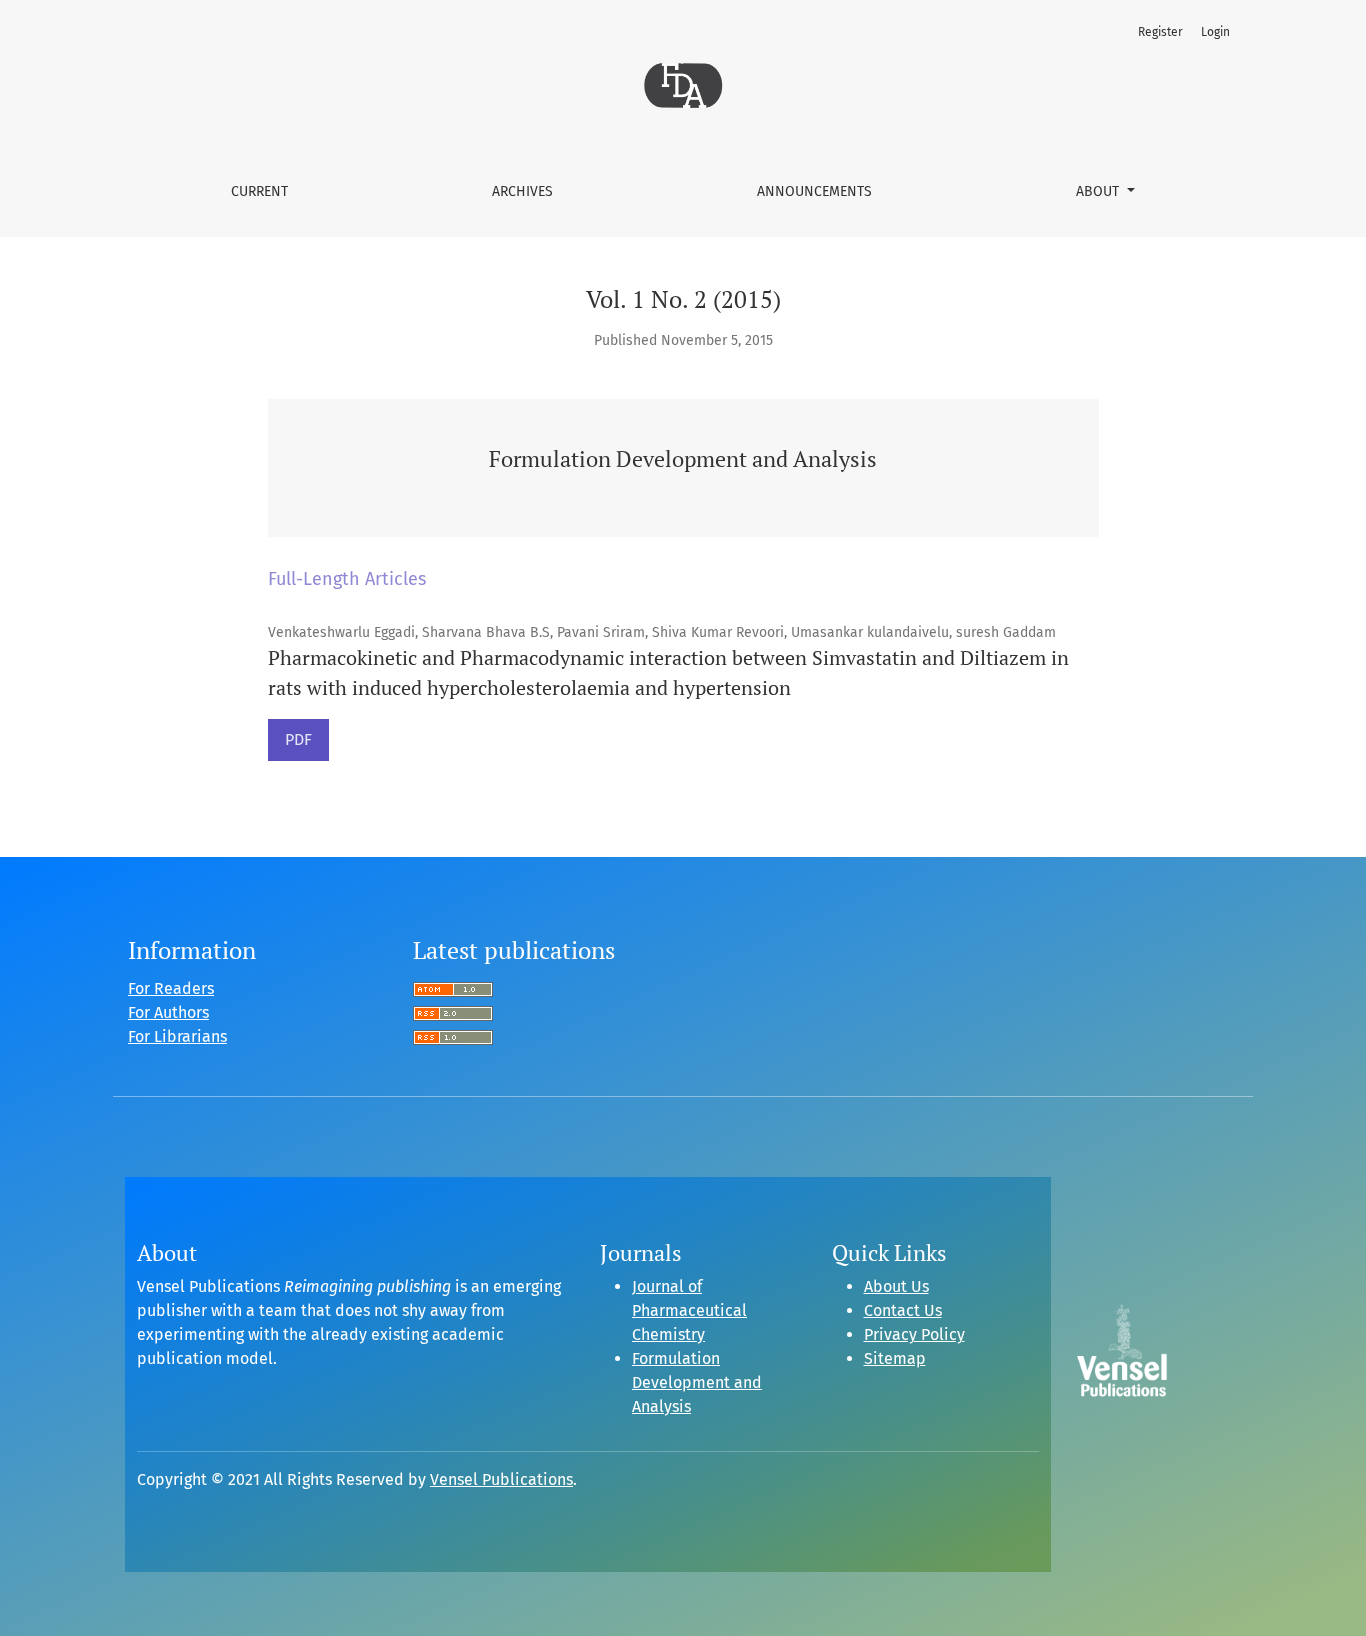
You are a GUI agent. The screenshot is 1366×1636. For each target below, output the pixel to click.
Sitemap (895, 1358)
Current (259, 191)
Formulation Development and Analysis (697, 1382)
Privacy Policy (914, 1334)
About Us (896, 1286)
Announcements (814, 191)
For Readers (171, 988)
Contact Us (903, 1310)
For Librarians (177, 1036)
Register (1160, 32)
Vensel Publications (501, 1479)
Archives (522, 191)
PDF (298, 739)
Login (1215, 32)
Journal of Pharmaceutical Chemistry (689, 1310)
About (1099, 191)
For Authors (168, 1012)
